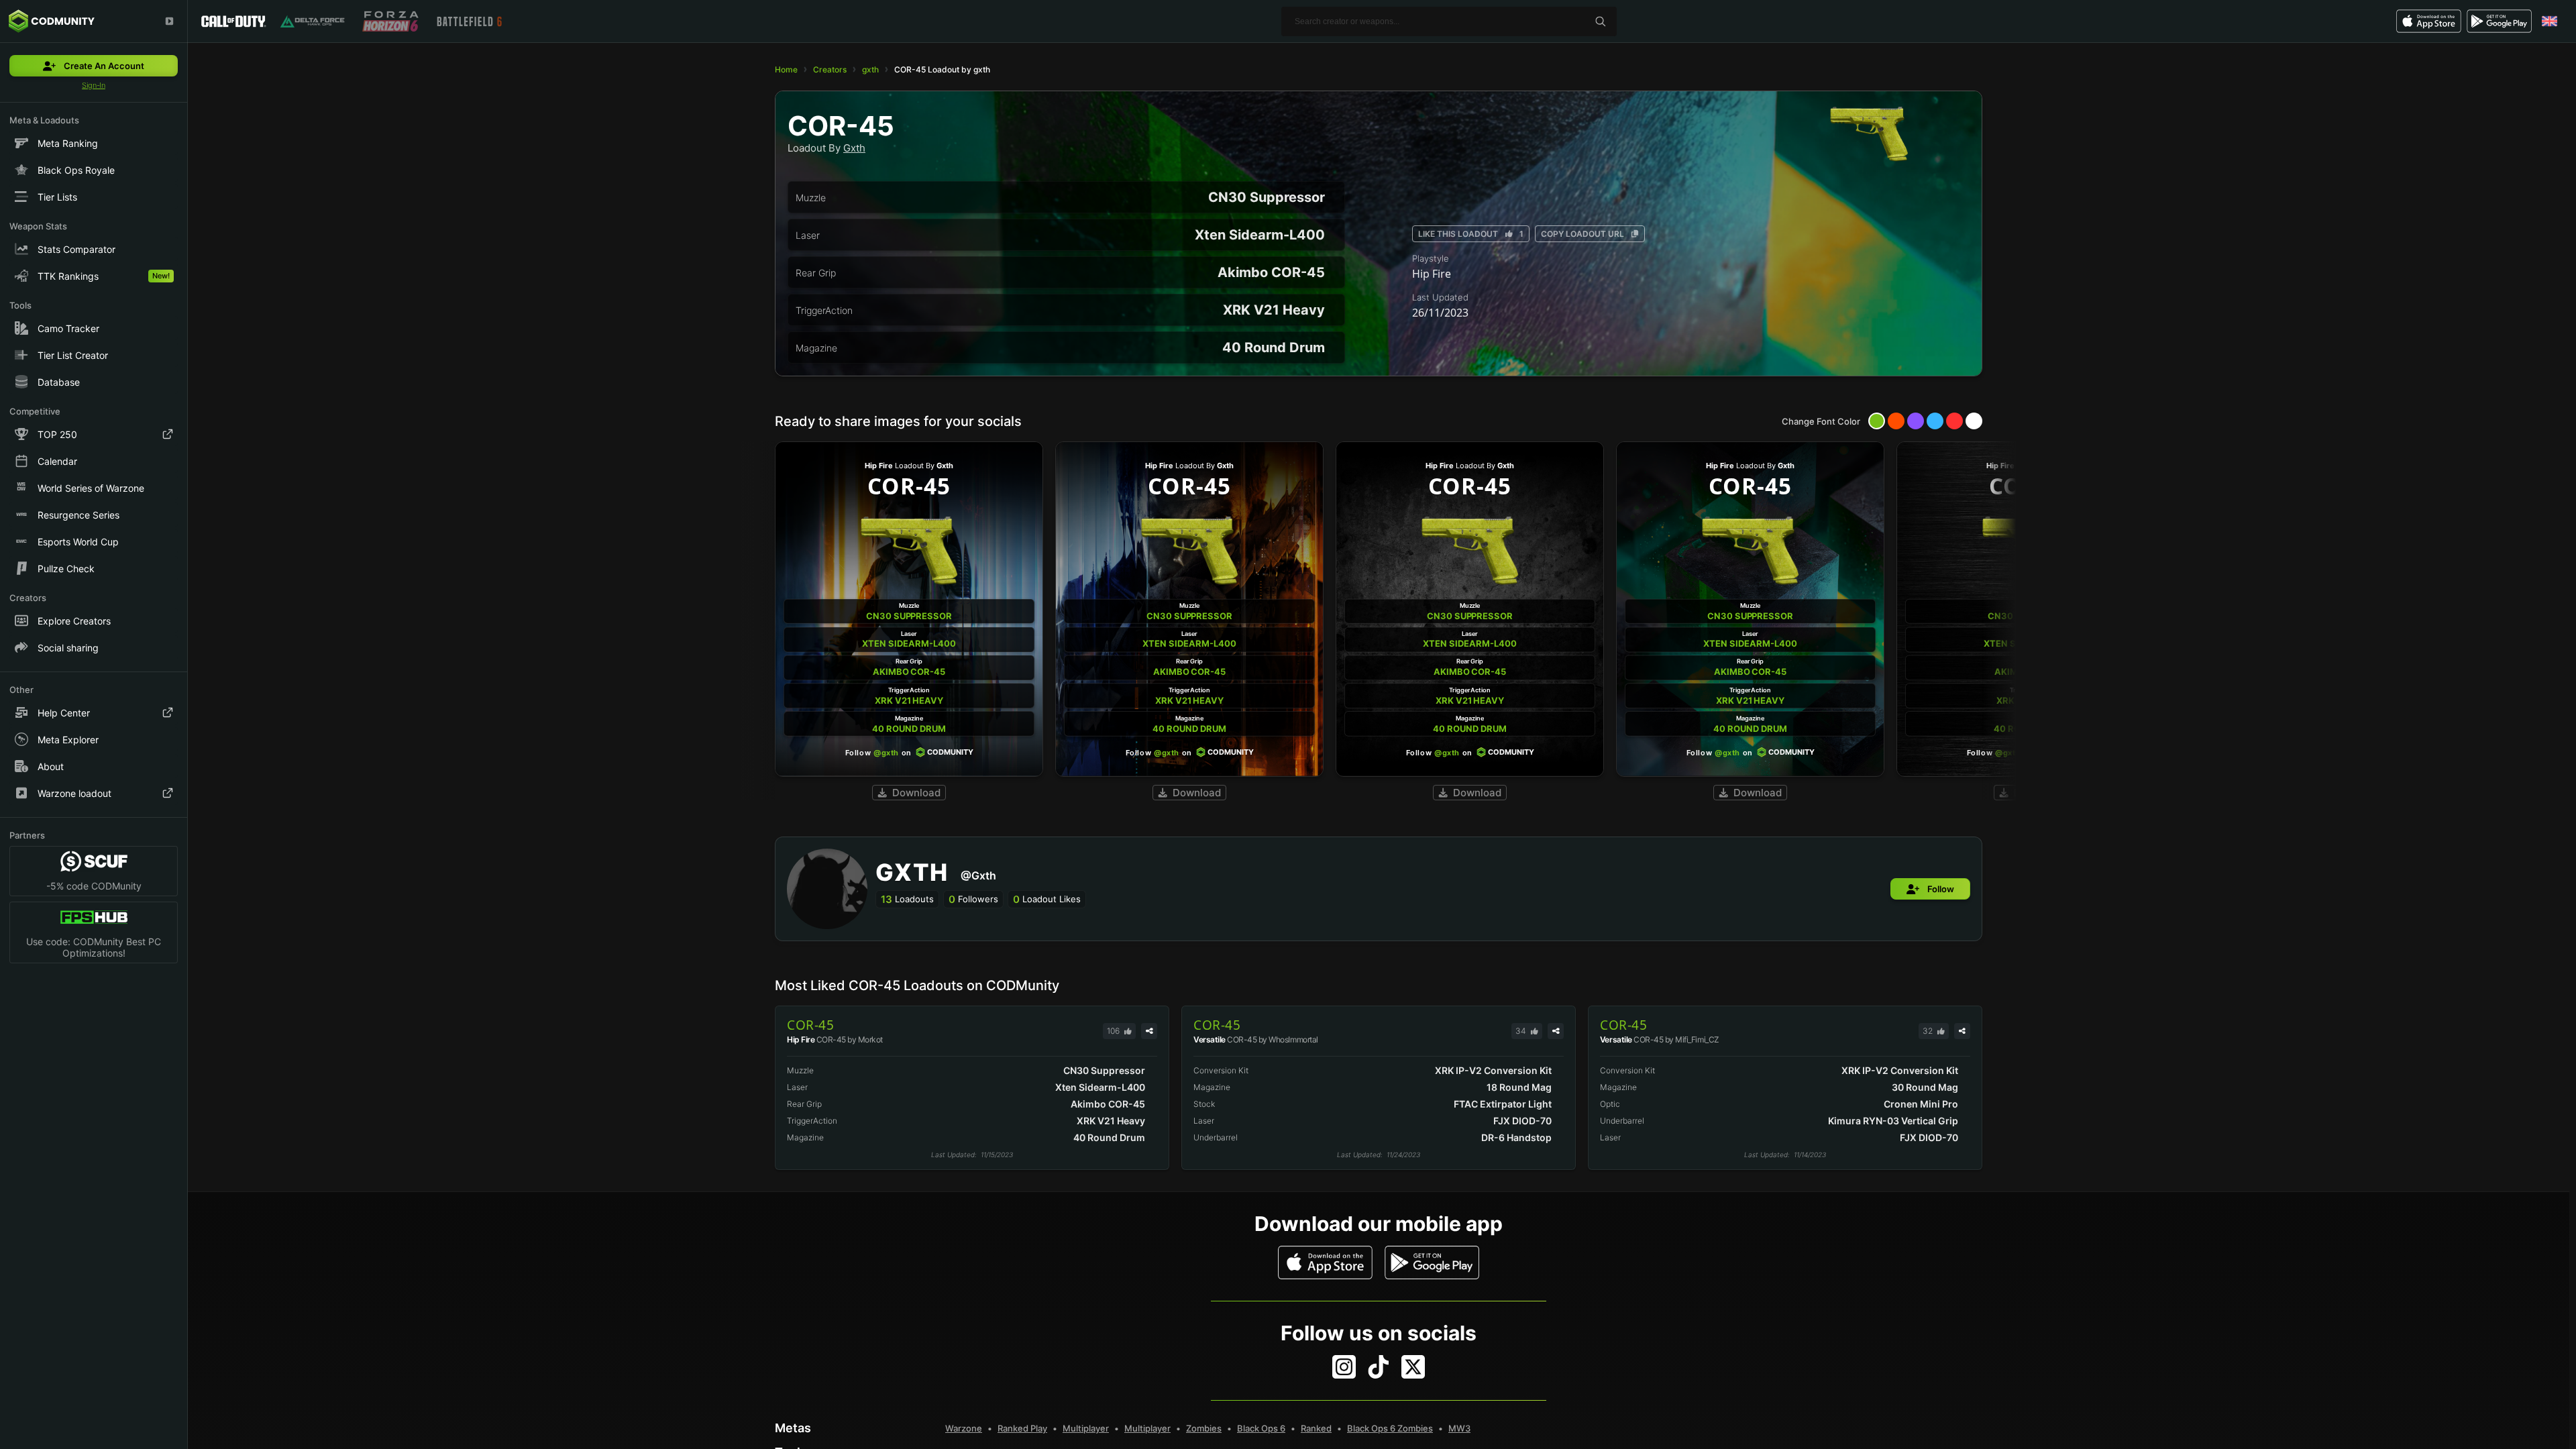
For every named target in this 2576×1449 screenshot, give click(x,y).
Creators (830, 69)
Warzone (964, 1428)
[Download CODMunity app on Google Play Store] (1432, 1263)
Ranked (1316, 1428)
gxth (870, 69)
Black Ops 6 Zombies (1390, 1428)
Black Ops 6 (1261, 1428)
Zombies (1204, 1428)
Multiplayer (1086, 1428)
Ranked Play (1022, 1428)
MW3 (1459, 1428)
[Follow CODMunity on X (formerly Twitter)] (1413, 1367)
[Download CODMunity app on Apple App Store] (1325, 1263)
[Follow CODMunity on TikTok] (1379, 1367)
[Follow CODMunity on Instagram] (1344, 1367)
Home (786, 69)
